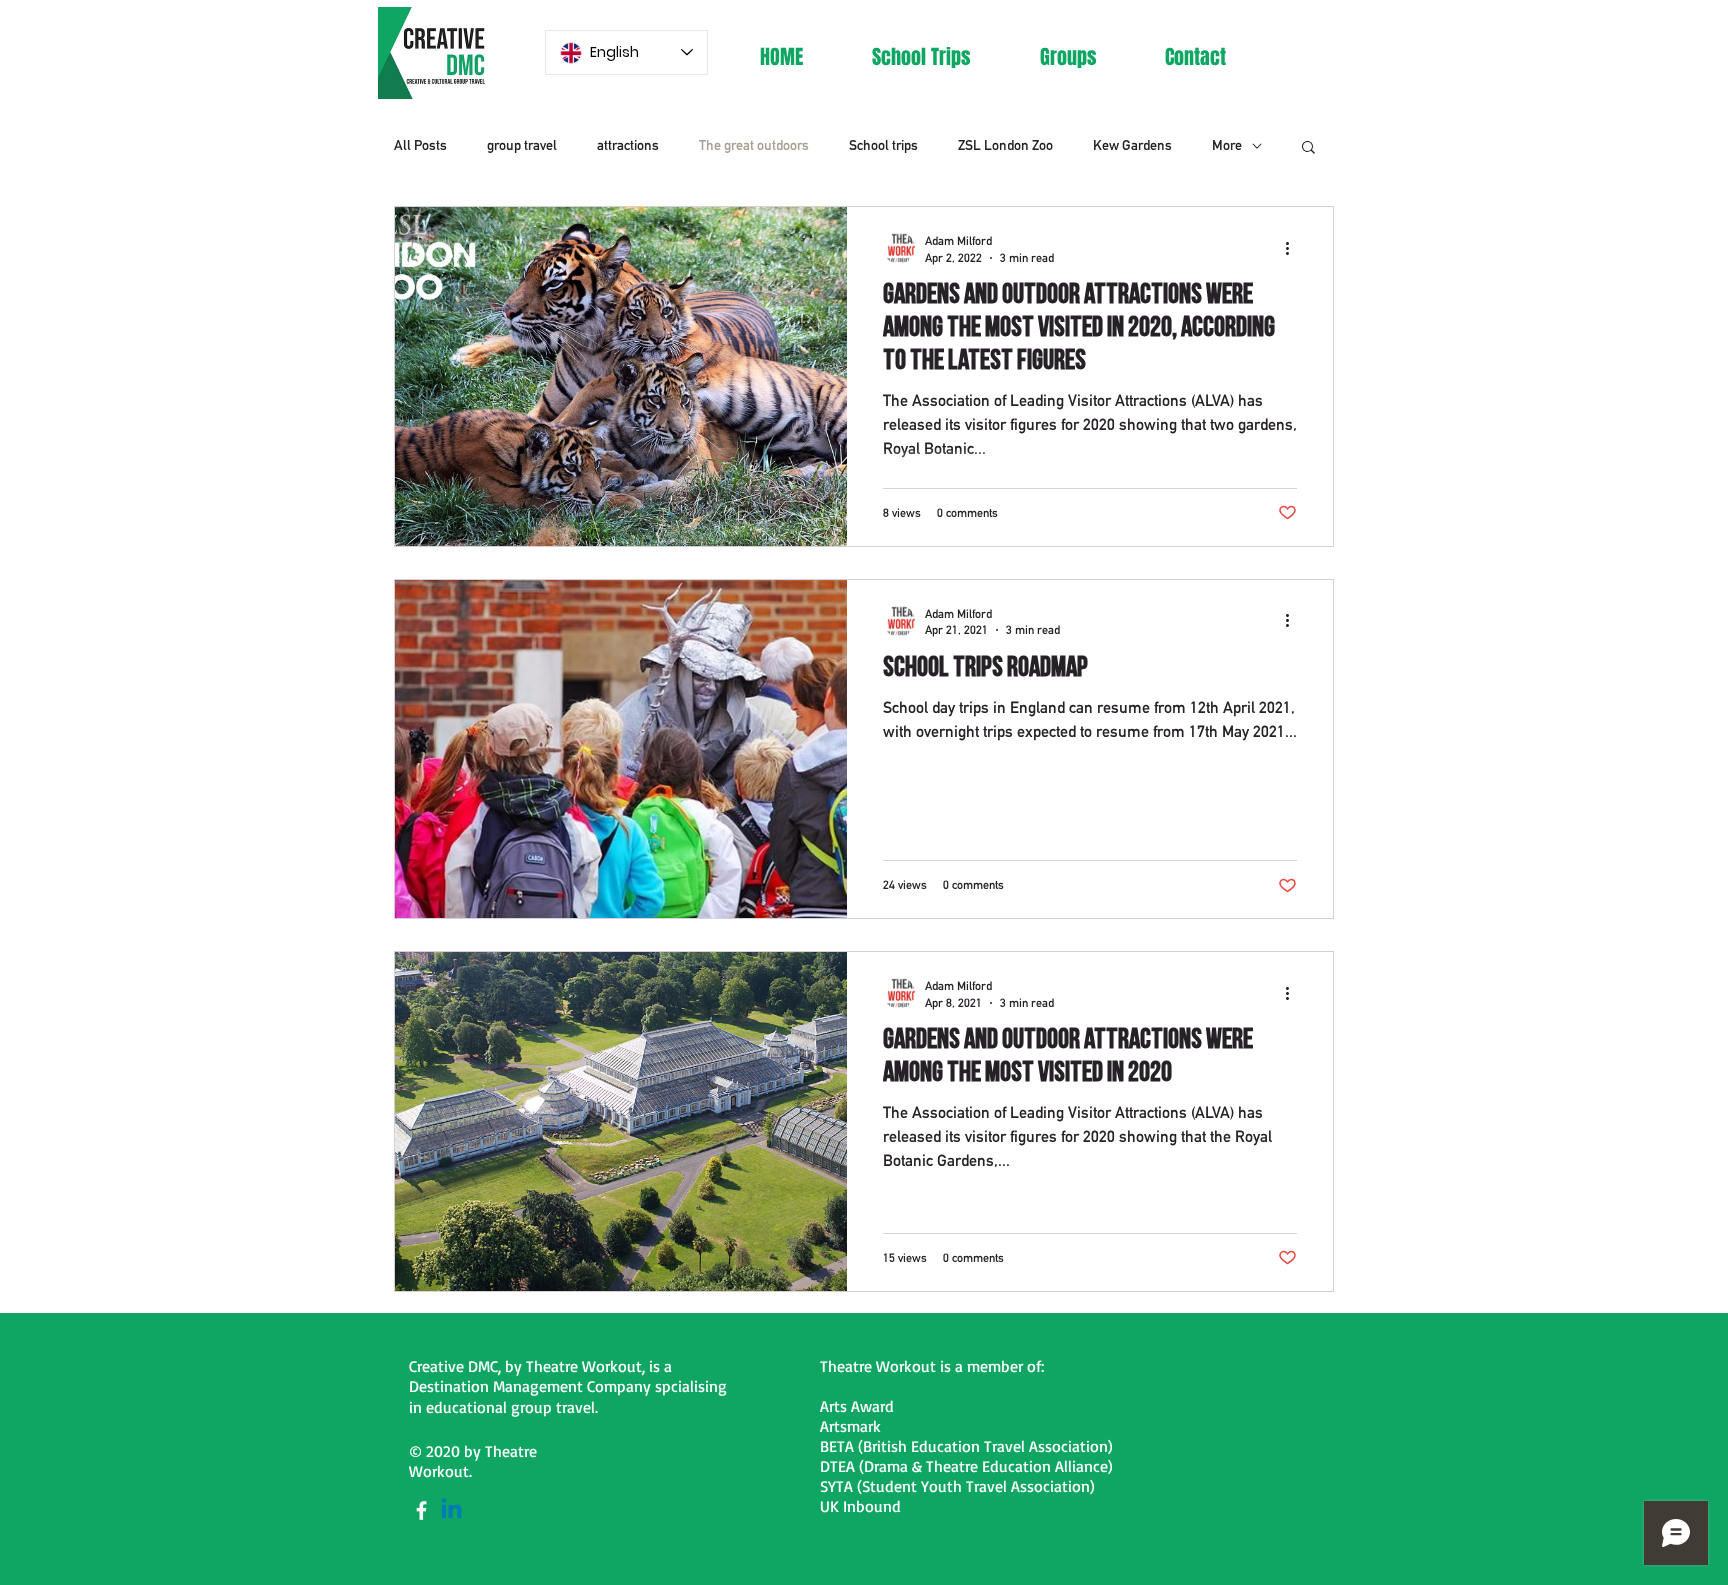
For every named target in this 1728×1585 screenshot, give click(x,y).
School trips (883, 145)
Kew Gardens (1132, 145)
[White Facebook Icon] (421, 1510)
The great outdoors (754, 145)
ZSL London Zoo (1005, 145)
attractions (628, 145)
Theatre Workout (584, 1366)
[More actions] (1294, 248)
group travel (522, 145)
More (1227, 145)
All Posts (420, 145)
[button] (1308, 148)
